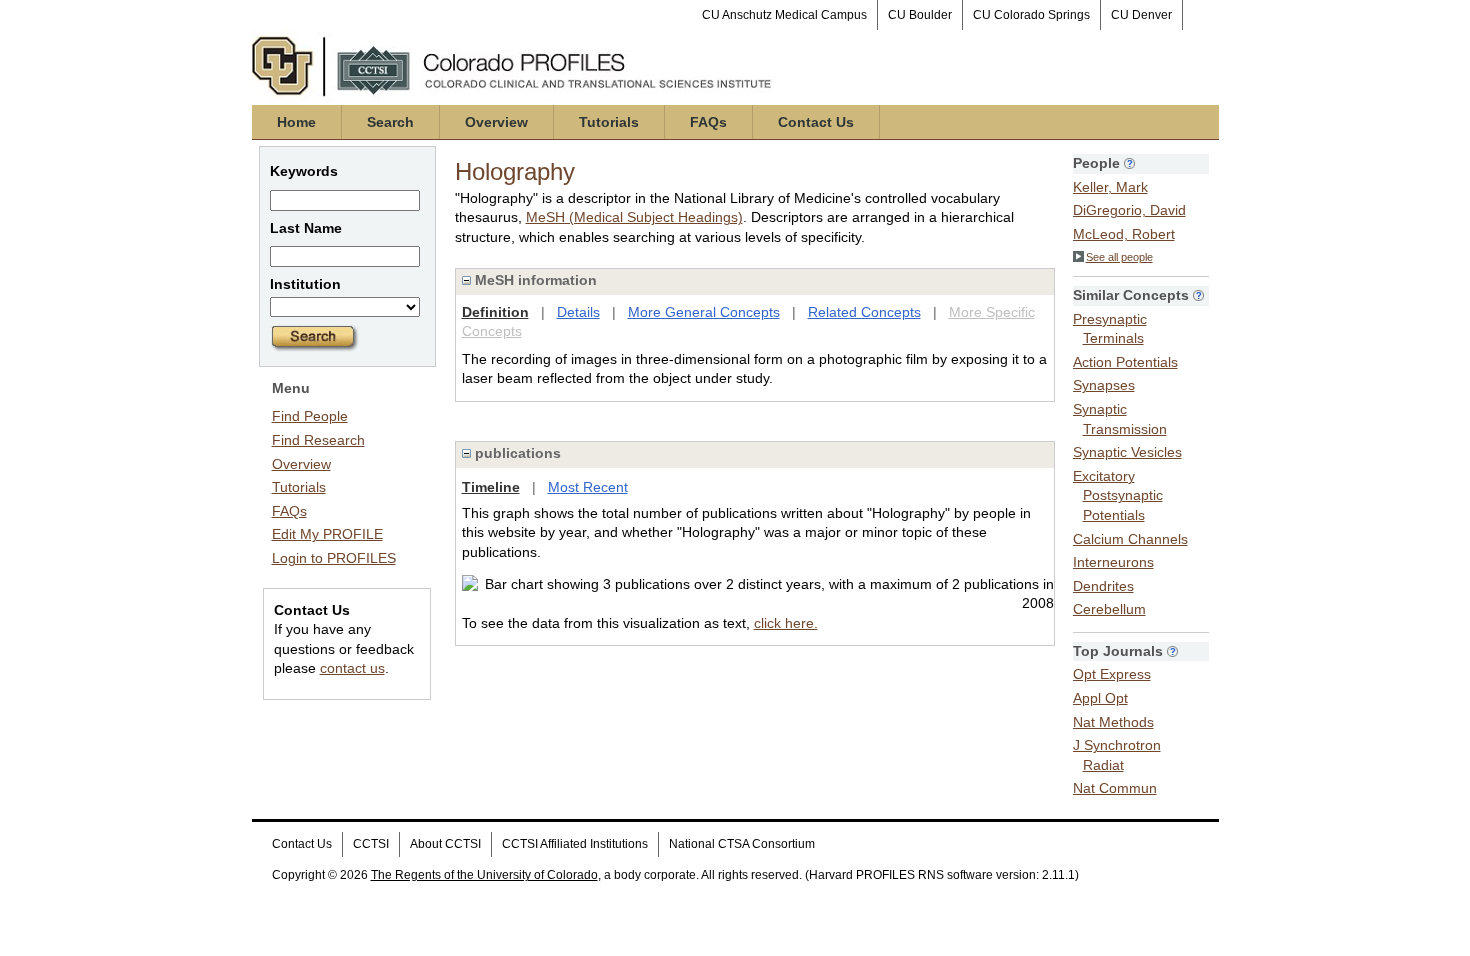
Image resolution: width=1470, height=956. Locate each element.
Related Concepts (864, 312)
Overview (496, 122)
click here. (786, 623)
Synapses (1104, 385)
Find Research (318, 440)
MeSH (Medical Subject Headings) (634, 217)
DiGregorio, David (1129, 210)
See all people (1119, 257)
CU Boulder (920, 15)
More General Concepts (704, 312)
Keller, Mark (1110, 187)
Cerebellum (1109, 609)
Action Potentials (1125, 362)
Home (296, 122)
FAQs (708, 122)
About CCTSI (445, 844)
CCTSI (371, 844)
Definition (495, 312)
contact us (352, 668)
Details (578, 312)
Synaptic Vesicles (1127, 452)
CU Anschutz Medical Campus (784, 15)
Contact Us (816, 122)
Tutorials (609, 122)
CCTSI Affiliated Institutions (575, 844)
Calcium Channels (1130, 539)
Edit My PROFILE (327, 534)
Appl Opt (1100, 698)
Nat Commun (1115, 788)
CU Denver (1141, 15)
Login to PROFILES (334, 558)
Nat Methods (1113, 722)
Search (390, 122)
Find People (310, 416)
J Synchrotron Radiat (1117, 755)
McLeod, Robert (1124, 234)
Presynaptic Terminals (1110, 329)
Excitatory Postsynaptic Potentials (1118, 495)
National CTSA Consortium (742, 844)
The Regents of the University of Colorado (484, 875)
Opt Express (1112, 674)
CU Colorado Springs (1031, 15)
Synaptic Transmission (1120, 419)
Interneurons (1113, 562)
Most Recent (588, 487)
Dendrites (1103, 586)
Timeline (491, 487)
